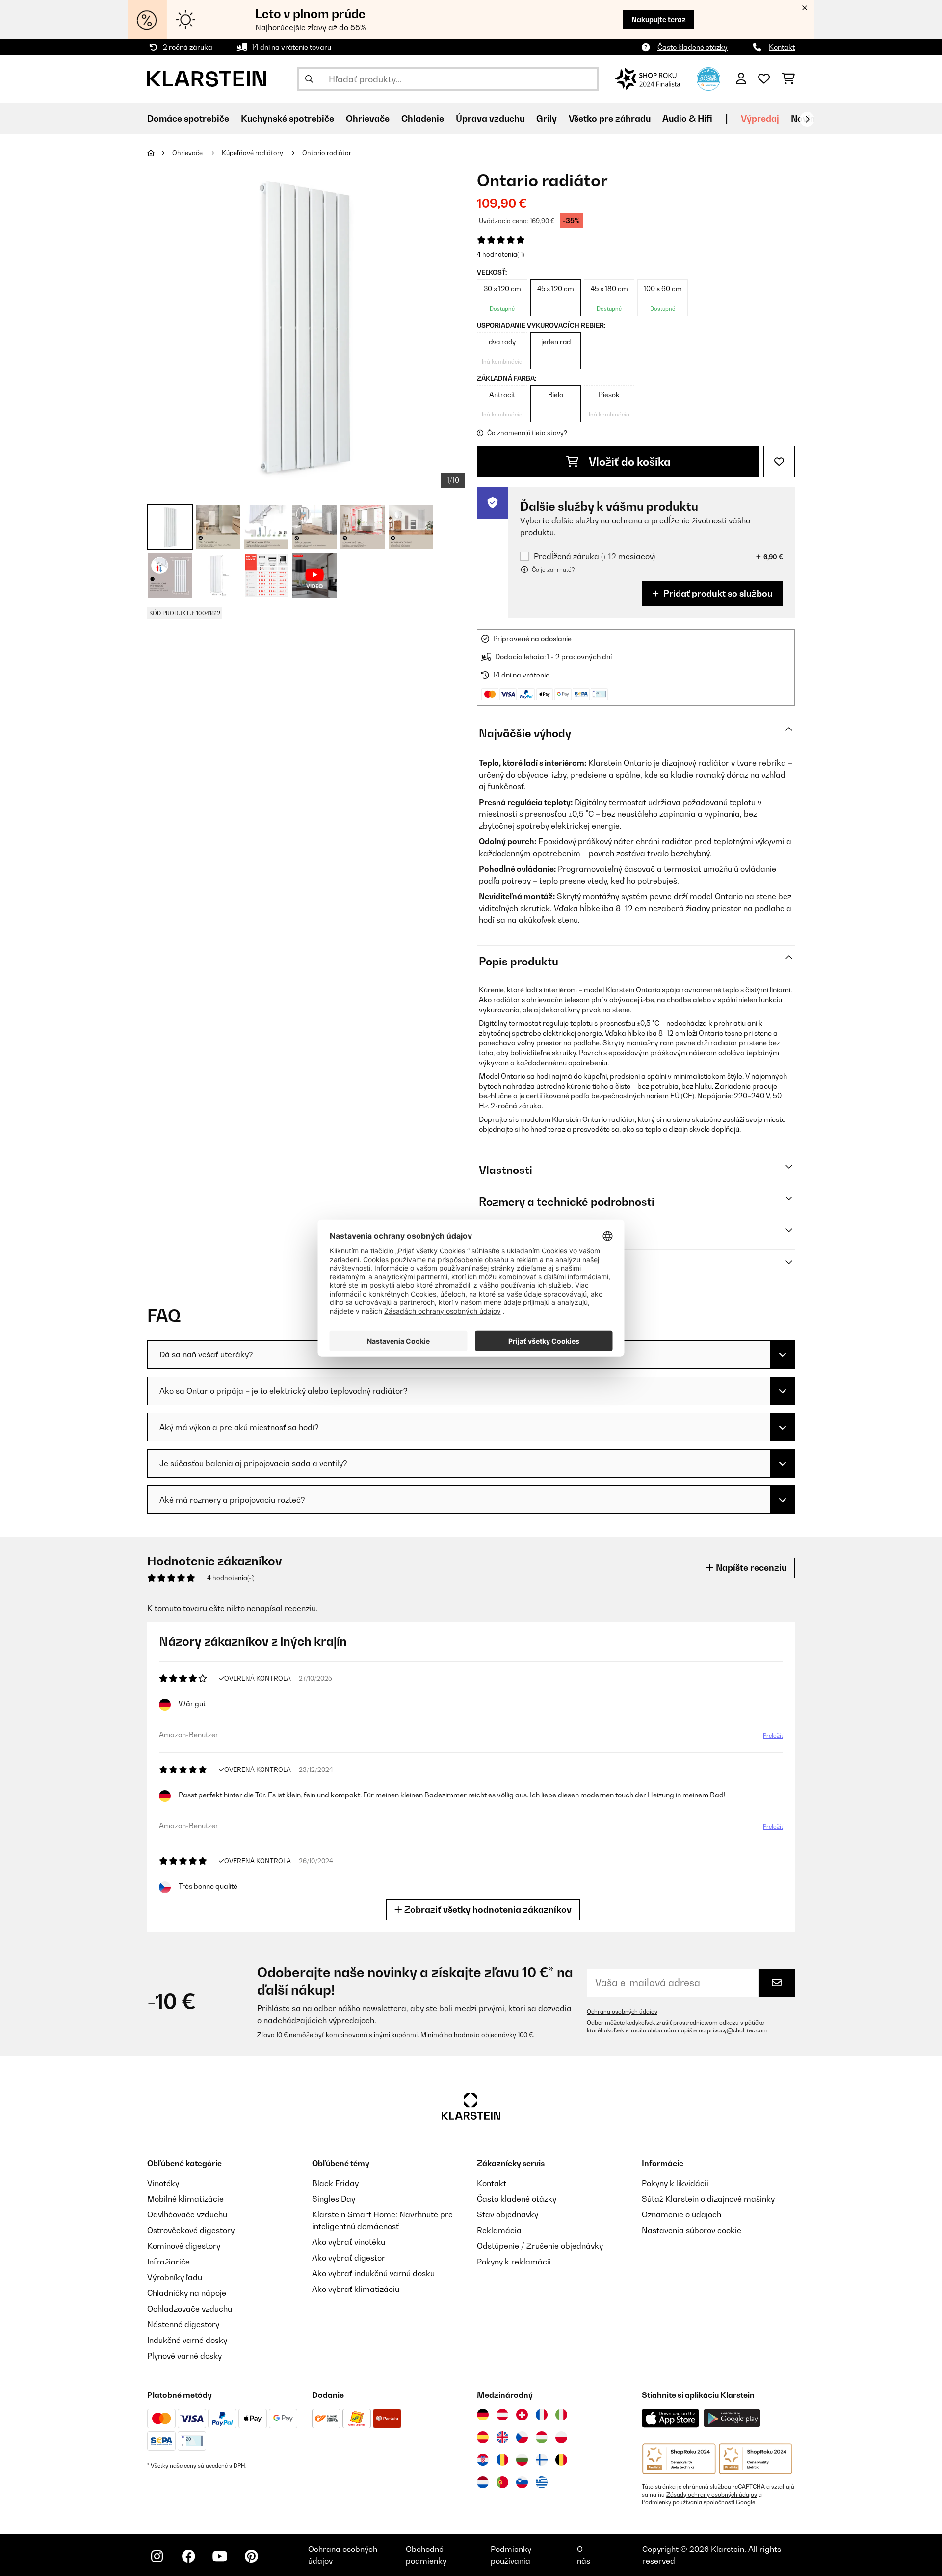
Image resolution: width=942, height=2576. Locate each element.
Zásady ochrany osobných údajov (712, 2495)
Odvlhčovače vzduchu (187, 2214)
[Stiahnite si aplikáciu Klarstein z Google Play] (732, 2418)
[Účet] (741, 79)
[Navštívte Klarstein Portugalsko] (502, 2482)
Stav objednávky (508, 2214)
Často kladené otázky (693, 47)
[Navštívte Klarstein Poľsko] (561, 2437)
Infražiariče (169, 2262)
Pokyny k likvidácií (675, 2183)
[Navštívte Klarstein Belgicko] (561, 2460)
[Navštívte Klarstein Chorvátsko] (483, 2460)
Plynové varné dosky (184, 2356)
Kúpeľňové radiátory (253, 153)
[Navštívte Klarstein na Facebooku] (188, 2556)
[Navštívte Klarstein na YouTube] (220, 2556)
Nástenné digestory (183, 2324)
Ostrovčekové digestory (191, 2230)
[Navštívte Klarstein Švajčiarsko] (522, 2415)
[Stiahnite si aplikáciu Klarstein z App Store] (671, 2418)
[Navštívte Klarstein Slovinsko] (522, 2482)
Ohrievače (188, 153)
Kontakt (782, 47)
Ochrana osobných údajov (622, 2012)
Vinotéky (163, 2183)
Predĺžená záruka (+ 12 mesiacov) (594, 557)
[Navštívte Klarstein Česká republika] (522, 2437)
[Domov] (160, 153)
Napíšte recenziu (750, 1568)
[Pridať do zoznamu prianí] (779, 462)
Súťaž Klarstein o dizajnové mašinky (708, 2199)
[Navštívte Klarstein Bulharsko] (522, 2460)
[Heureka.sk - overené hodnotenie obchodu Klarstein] (708, 78)
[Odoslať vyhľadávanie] (309, 79)
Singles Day (334, 2199)
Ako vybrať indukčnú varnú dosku (373, 2273)
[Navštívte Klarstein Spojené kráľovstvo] (502, 2437)
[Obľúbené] (764, 79)
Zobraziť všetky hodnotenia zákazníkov (487, 1910)
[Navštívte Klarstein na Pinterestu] (251, 2556)
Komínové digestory (184, 2246)
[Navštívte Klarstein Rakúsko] (502, 2415)
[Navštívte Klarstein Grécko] (542, 2483)
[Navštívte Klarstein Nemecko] (483, 2415)
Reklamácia (499, 2230)
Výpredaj (760, 118)
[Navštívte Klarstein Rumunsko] (502, 2460)
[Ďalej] (807, 119)
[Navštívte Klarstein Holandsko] (483, 2482)
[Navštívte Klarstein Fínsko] (542, 2460)
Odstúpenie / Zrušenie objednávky (540, 2246)
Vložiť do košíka (628, 462)
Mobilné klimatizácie (185, 2199)
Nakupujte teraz (659, 19)
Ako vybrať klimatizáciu (356, 2289)
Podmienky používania (672, 2502)
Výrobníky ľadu (175, 2277)
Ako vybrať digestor (349, 2258)
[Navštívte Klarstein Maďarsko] (542, 2437)
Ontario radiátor (327, 153)
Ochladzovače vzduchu (190, 2309)
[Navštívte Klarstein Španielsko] (483, 2437)
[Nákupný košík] (788, 79)
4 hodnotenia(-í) (500, 254)
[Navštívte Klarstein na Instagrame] (157, 2556)
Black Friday (335, 2183)
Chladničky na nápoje (187, 2293)
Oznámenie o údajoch (681, 2214)
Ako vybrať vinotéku (349, 2242)
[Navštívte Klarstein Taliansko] (561, 2415)
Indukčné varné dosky (187, 2340)
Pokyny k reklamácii (514, 2262)
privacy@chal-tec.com (737, 2030)
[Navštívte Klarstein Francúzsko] (542, 2415)
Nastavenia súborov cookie (692, 2230)
